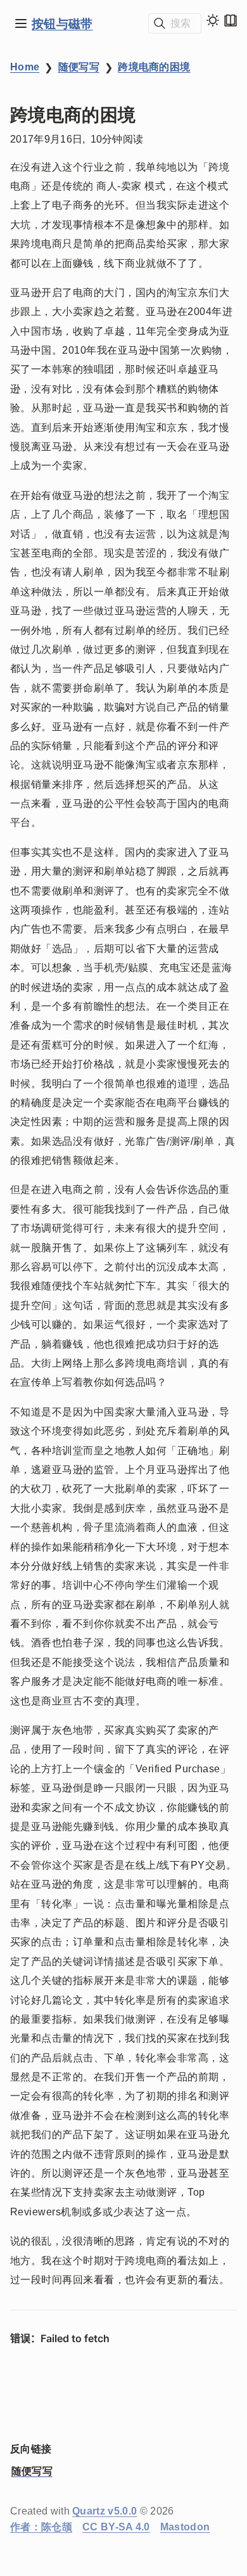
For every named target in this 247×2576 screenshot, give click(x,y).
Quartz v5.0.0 (104, 2511)
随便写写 (79, 67)
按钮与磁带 (62, 23)
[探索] (21, 23)
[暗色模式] (213, 20)
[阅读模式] (231, 20)
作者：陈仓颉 (41, 2527)
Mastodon (185, 2527)
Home (25, 67)
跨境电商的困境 (154, 67)
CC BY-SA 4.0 (116, 2527)
